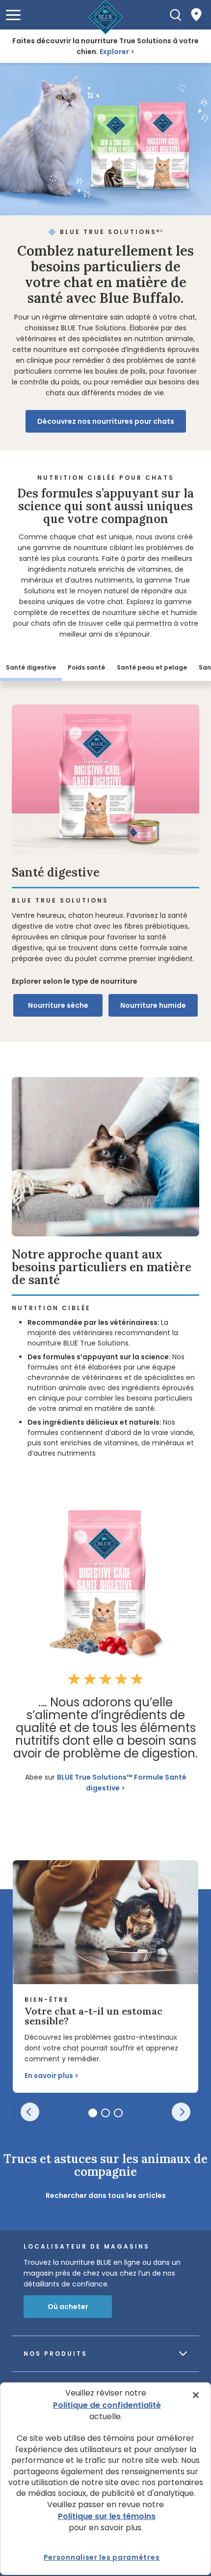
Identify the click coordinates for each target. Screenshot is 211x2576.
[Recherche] (176, 15)
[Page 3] (118, 2113)
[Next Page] (181, 2112)
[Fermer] (196, 2395)
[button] (13, 15)
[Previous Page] (30, 2112)
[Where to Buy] (196, 15)
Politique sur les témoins (107, 2516)
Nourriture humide (153, 1005)
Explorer (114, 52)
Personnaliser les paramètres (102, 2557)
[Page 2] (105, 2113)
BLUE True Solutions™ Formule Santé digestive (122, 1783)
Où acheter (68, 2307)
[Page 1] (93, 2113)
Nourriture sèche (58, 1005)
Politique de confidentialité (107, 2405)
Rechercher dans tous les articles (106, 2195)
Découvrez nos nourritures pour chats (106, 421)
